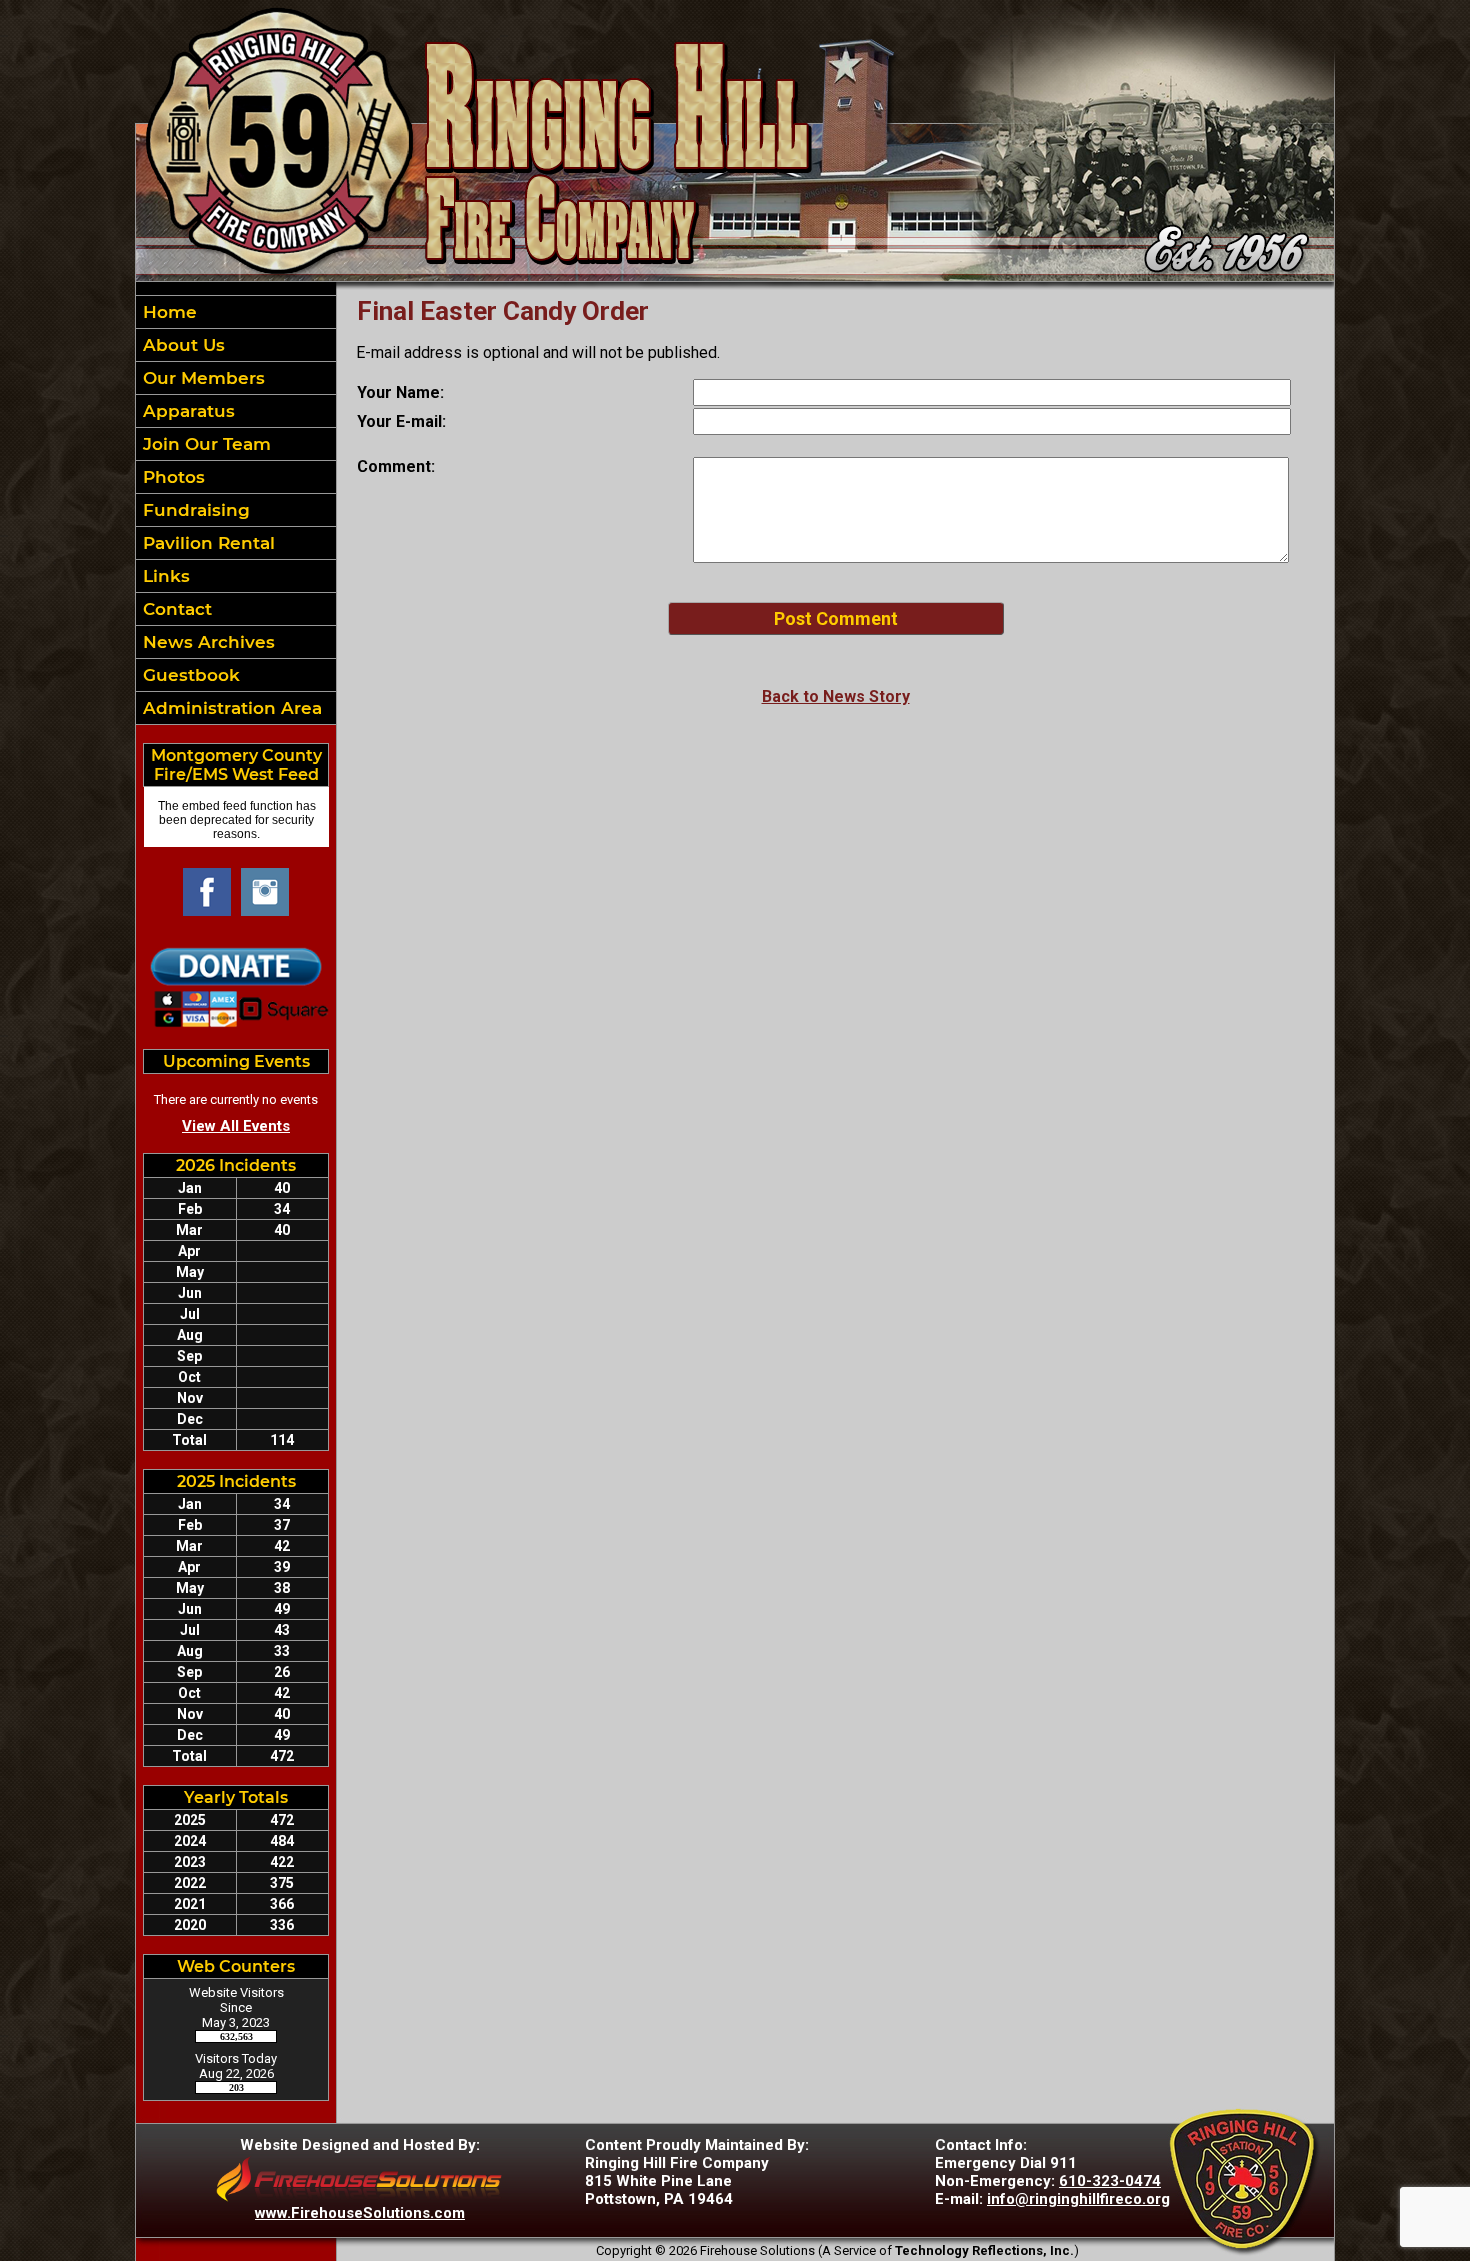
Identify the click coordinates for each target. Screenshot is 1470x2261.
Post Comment (836, 618)
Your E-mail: (401, 421)
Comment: (396, 466)
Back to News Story (836, 696)
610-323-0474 (1110, 2181)
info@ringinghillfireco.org (1078, 2199)
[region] (236, 510)
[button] (236, 345)
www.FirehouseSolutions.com (360, 2213)
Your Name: (400, 392)
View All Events (236, 1126)
